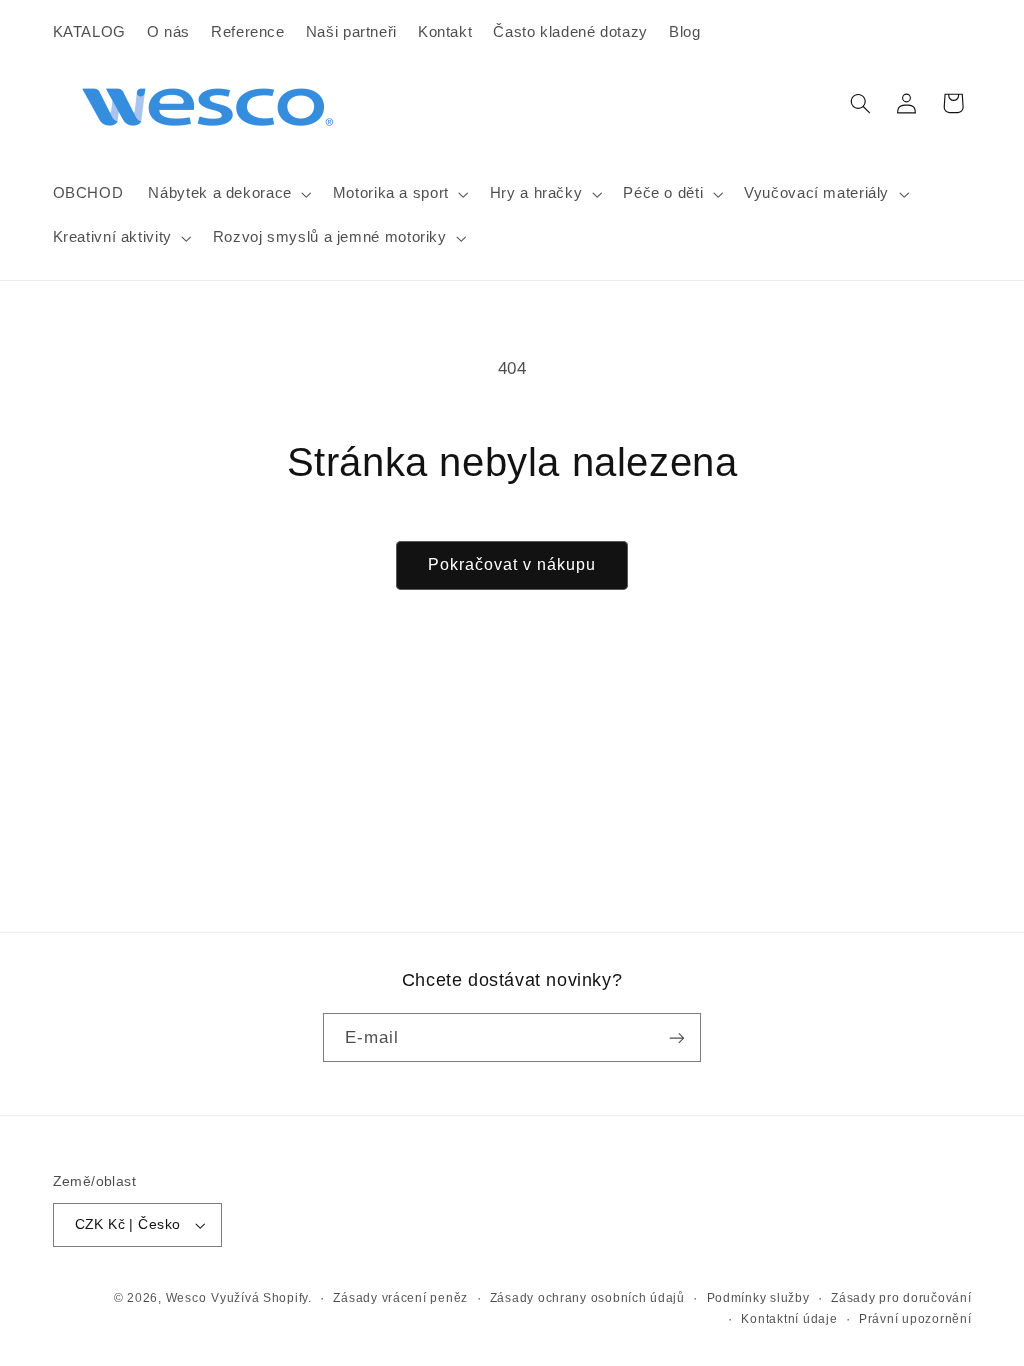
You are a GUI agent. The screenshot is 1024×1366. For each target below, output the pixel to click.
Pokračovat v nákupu (512, 564)
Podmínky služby (758, 1298)
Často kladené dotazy (570, 32)
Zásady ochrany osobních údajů (587, 1298)
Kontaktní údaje (789, 1319)
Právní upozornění (915, 1319)
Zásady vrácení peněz (400, 1298)
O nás (168, 32)
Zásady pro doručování (901, 1298)
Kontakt (445, 32)
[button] (228, 194)
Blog (685, 32)
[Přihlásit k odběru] (677, 1037)
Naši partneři (351, 32)
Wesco (186, 1298)
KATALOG (89, 32)
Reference (248, 32)
